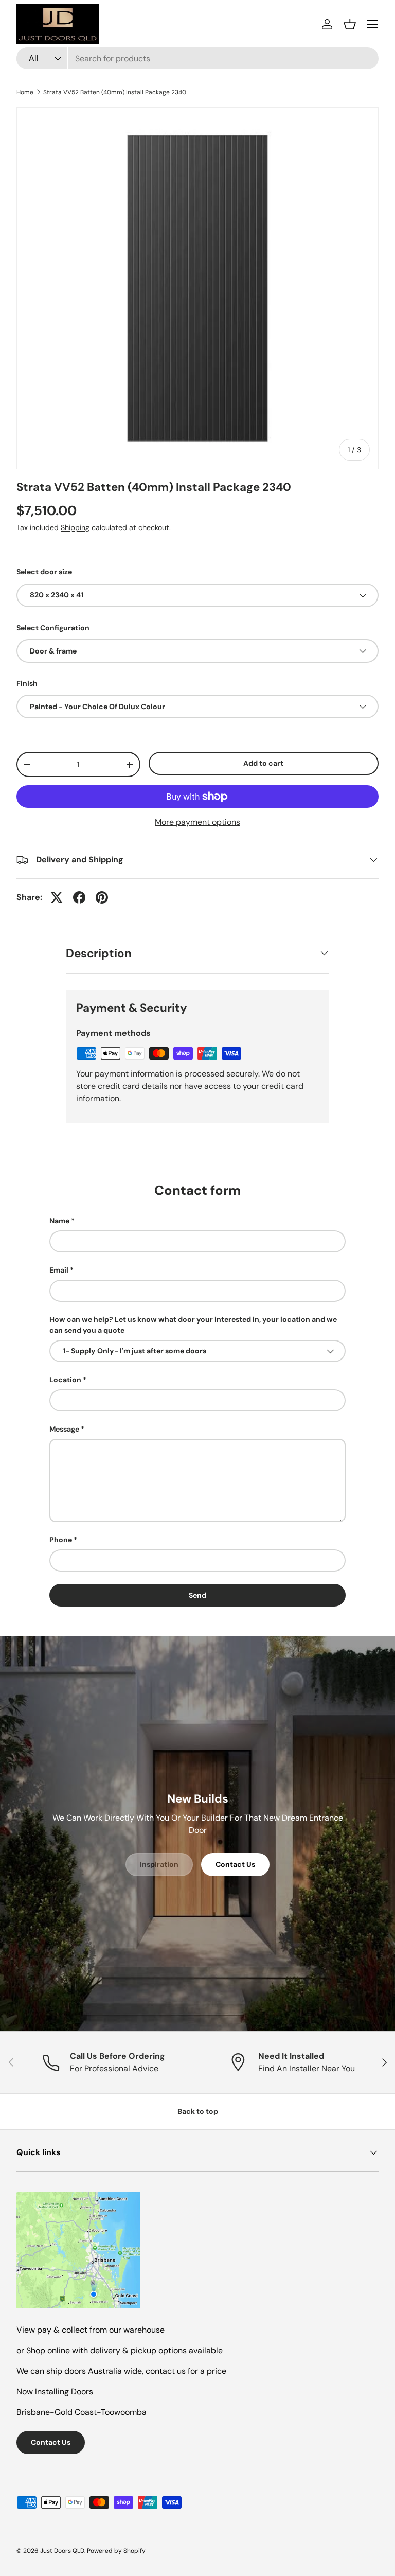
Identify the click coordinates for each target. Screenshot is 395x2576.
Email (59, 1270)
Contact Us (235, 1864)
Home (25, 92)
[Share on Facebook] (79, 897)
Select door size (44, 572)
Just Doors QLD (62, 2551)
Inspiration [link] (159, 1864)
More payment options (197, 822)
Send (197, 1595)
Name (59, 1221)
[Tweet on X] (57, 897)
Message (64, 1429)
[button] (350, 24)
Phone (61, 1540)
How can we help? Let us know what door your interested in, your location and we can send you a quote (193, 1325)
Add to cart (263, 763)
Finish (27, 683)
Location (65, 1380)
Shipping (75, 527)
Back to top (198, 2111)
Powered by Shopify (116, 2551)
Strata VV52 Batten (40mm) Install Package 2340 (115, 92)
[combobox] (197, 58)
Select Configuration (53, 628)
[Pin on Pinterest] (102, 897)
